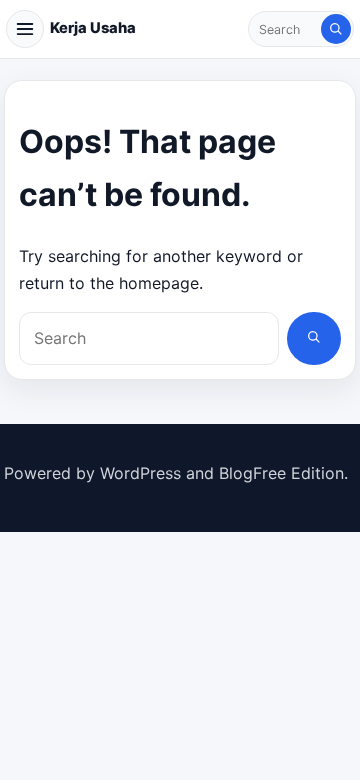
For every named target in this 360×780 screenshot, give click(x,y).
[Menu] (25, 29)
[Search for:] (286, 29)
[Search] (336, 29)
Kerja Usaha (93, 28)
